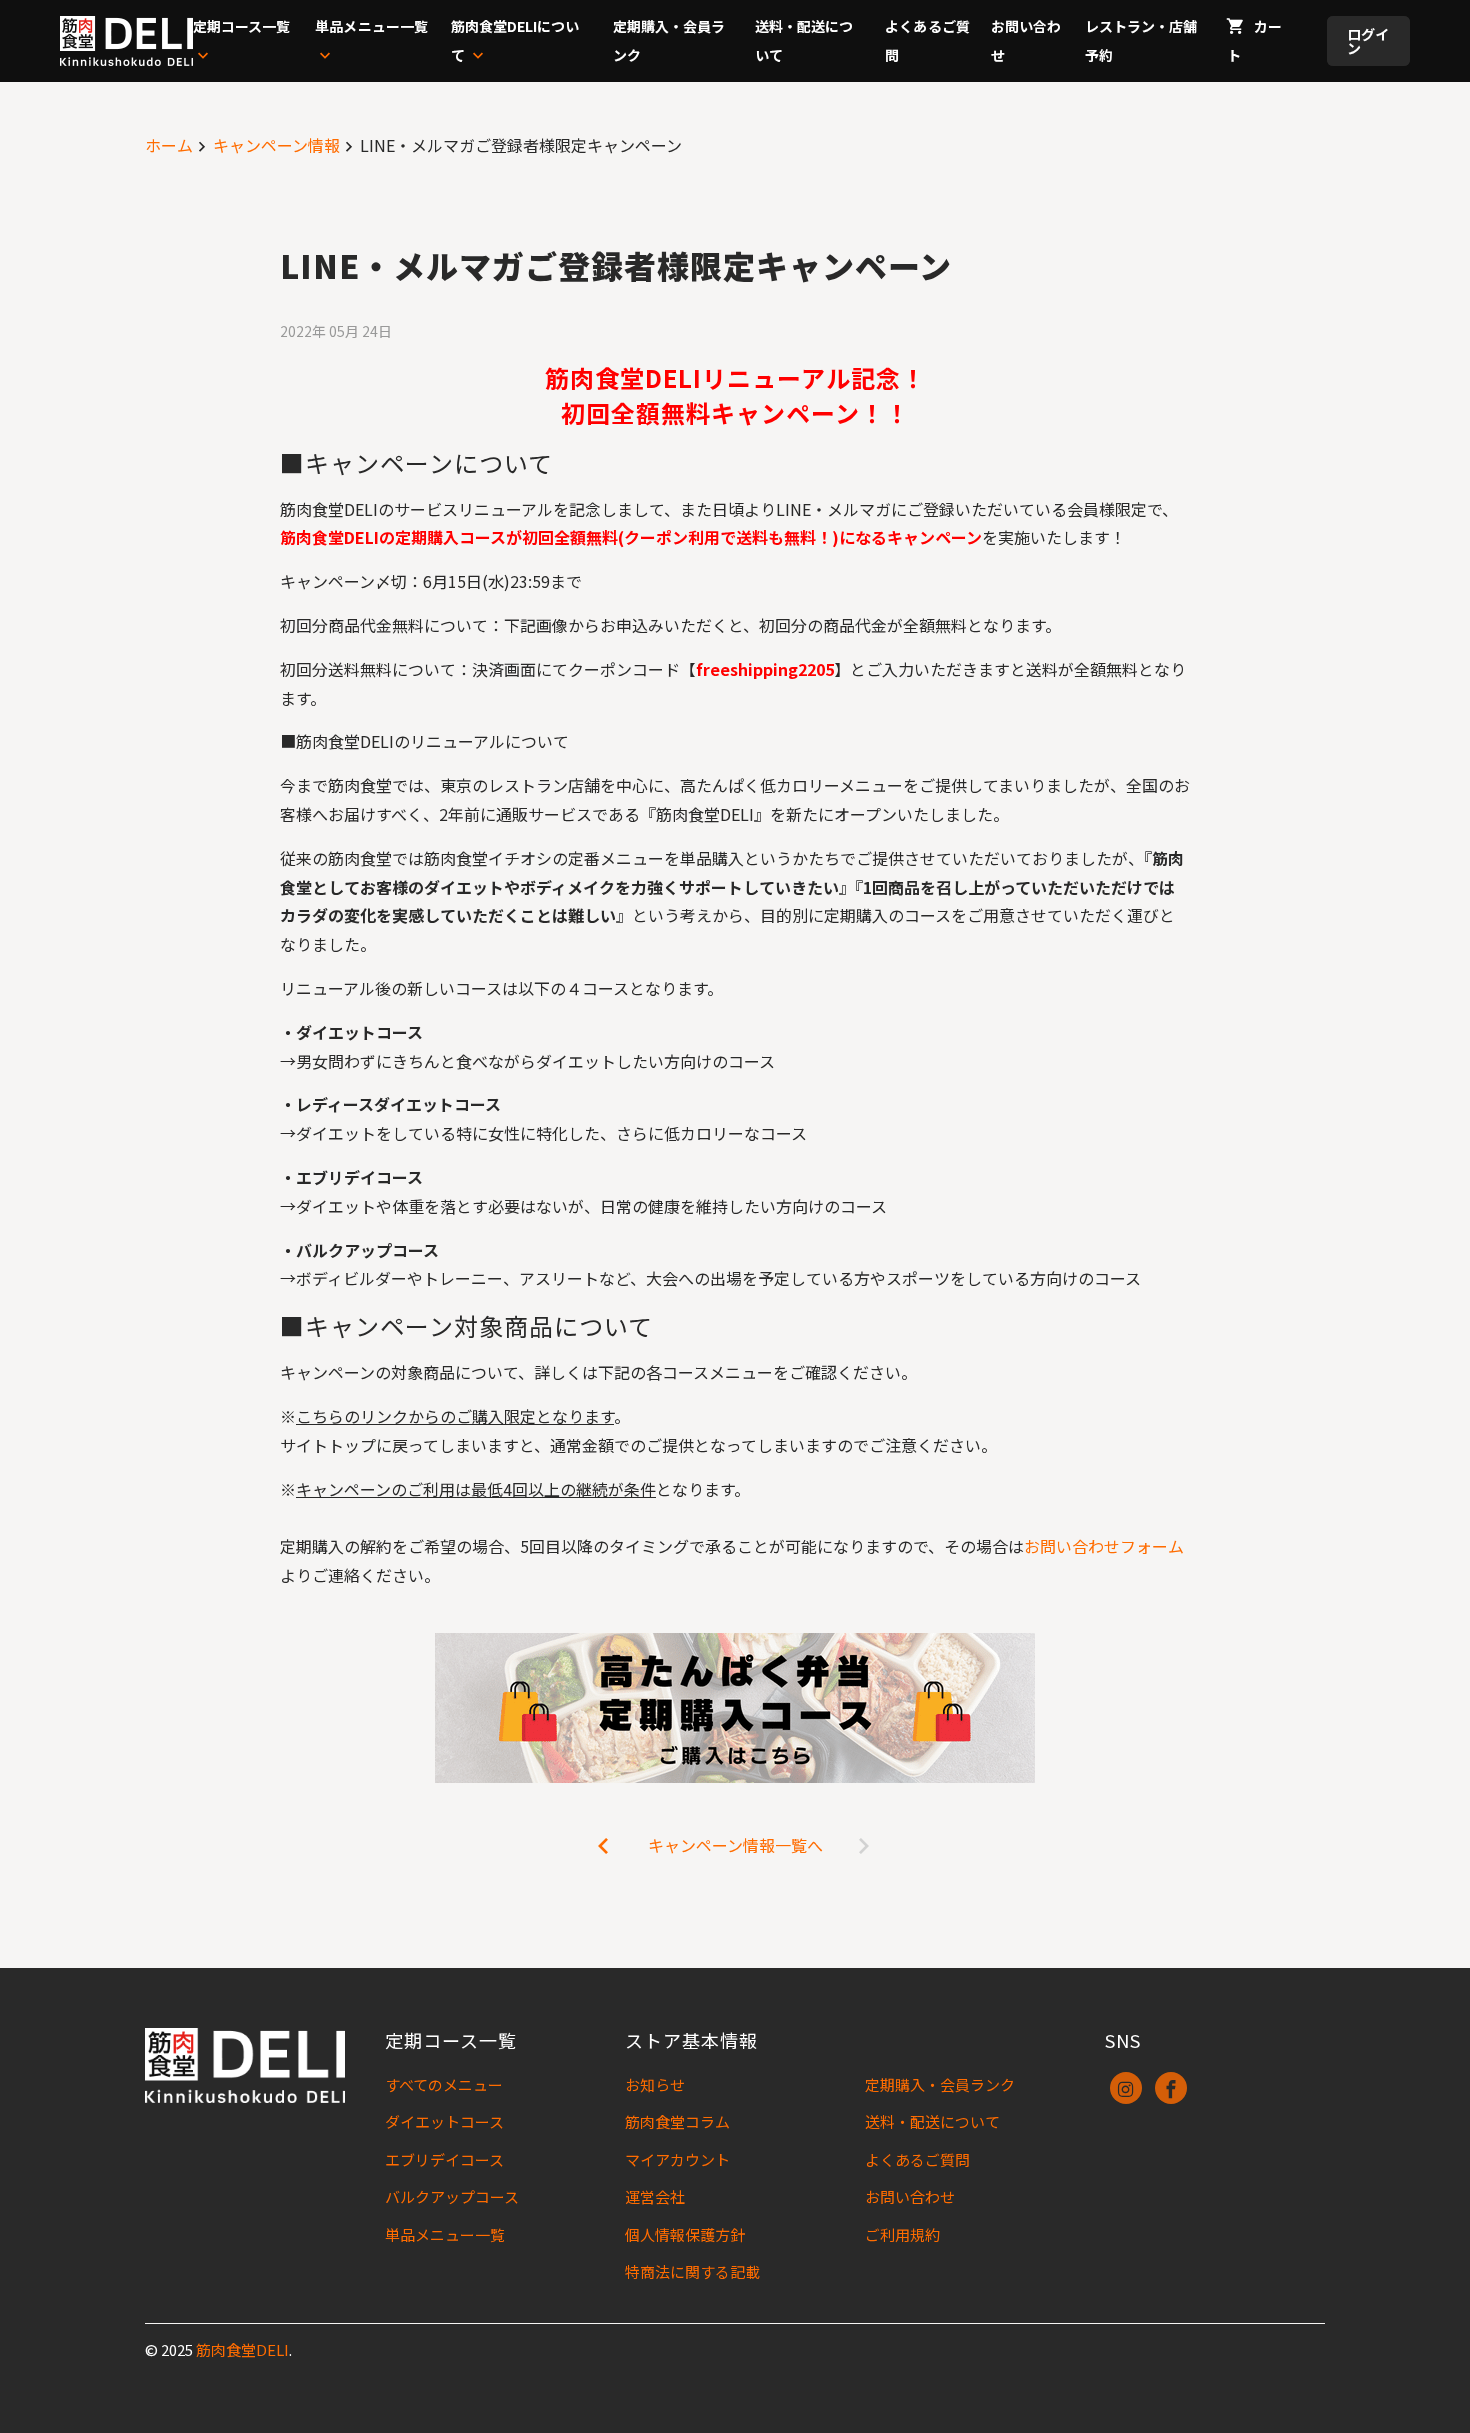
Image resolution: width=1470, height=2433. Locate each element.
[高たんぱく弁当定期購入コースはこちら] (735, 1708)
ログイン (1368, 41)
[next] (604, 1845)
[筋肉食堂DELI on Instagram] (1126, 2088)
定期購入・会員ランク (940, 2084)
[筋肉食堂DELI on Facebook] (1171, 2088)
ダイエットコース (444, 2121)
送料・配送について (932, 2121)
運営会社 (655, 2196)
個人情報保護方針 (685, 2234)
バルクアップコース (452, 2196)
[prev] (865, 1845)
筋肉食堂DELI (242, 2349)
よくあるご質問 (917, 2159)
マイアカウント (677, 2159)
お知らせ (655, 2084)
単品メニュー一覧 (445, 2234)
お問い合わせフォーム (1104, 1546)
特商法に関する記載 (692, 2271)
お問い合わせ (910, 2196)
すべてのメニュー (444, 2084)
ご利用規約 (902, 2234)
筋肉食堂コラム (677, 2121)
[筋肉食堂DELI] (126, 41)
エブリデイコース (444, 2159)
